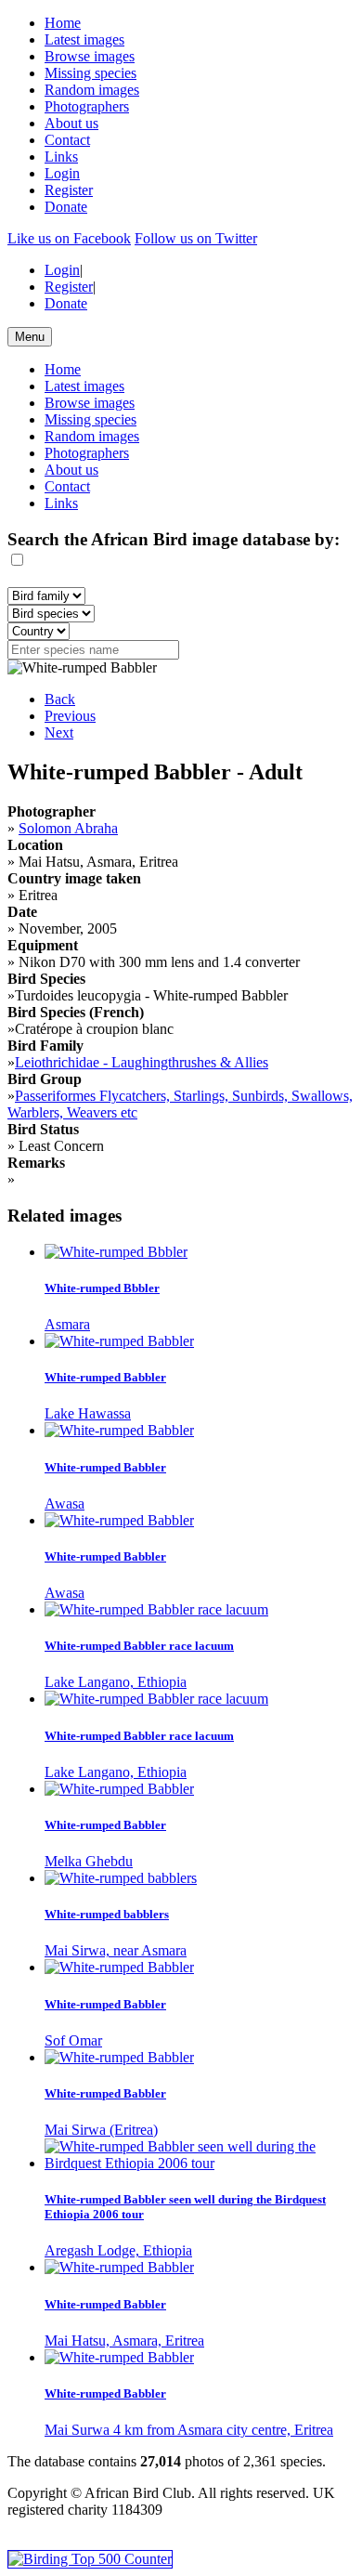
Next (59, 732)
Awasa (65, 1504)
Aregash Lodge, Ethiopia (118, 2250)
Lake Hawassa (88, 1413)
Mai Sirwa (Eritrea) (101, 2130)
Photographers (87, 106)
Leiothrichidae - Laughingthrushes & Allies (142, 1062)
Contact (67, 140)
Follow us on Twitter (196, 238)
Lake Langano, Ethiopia (116, 1682)
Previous (70, 716)
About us (71, 123)
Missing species (90, 73)
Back (60, 699)
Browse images (90, 56)
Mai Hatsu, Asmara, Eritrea (124, 2341)
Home (63, 23)
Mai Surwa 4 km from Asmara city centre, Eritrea (189, 2430)
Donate (66, 207)
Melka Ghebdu (89, 1861)
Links (61, 157)
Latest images (84, 39)
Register (69, 190)
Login (62, 173)
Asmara (67, 1324)
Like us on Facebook (69, 238)
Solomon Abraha (68, 828)
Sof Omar (73, 2040)
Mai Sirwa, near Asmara (116, 1950)
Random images (92, 90)
